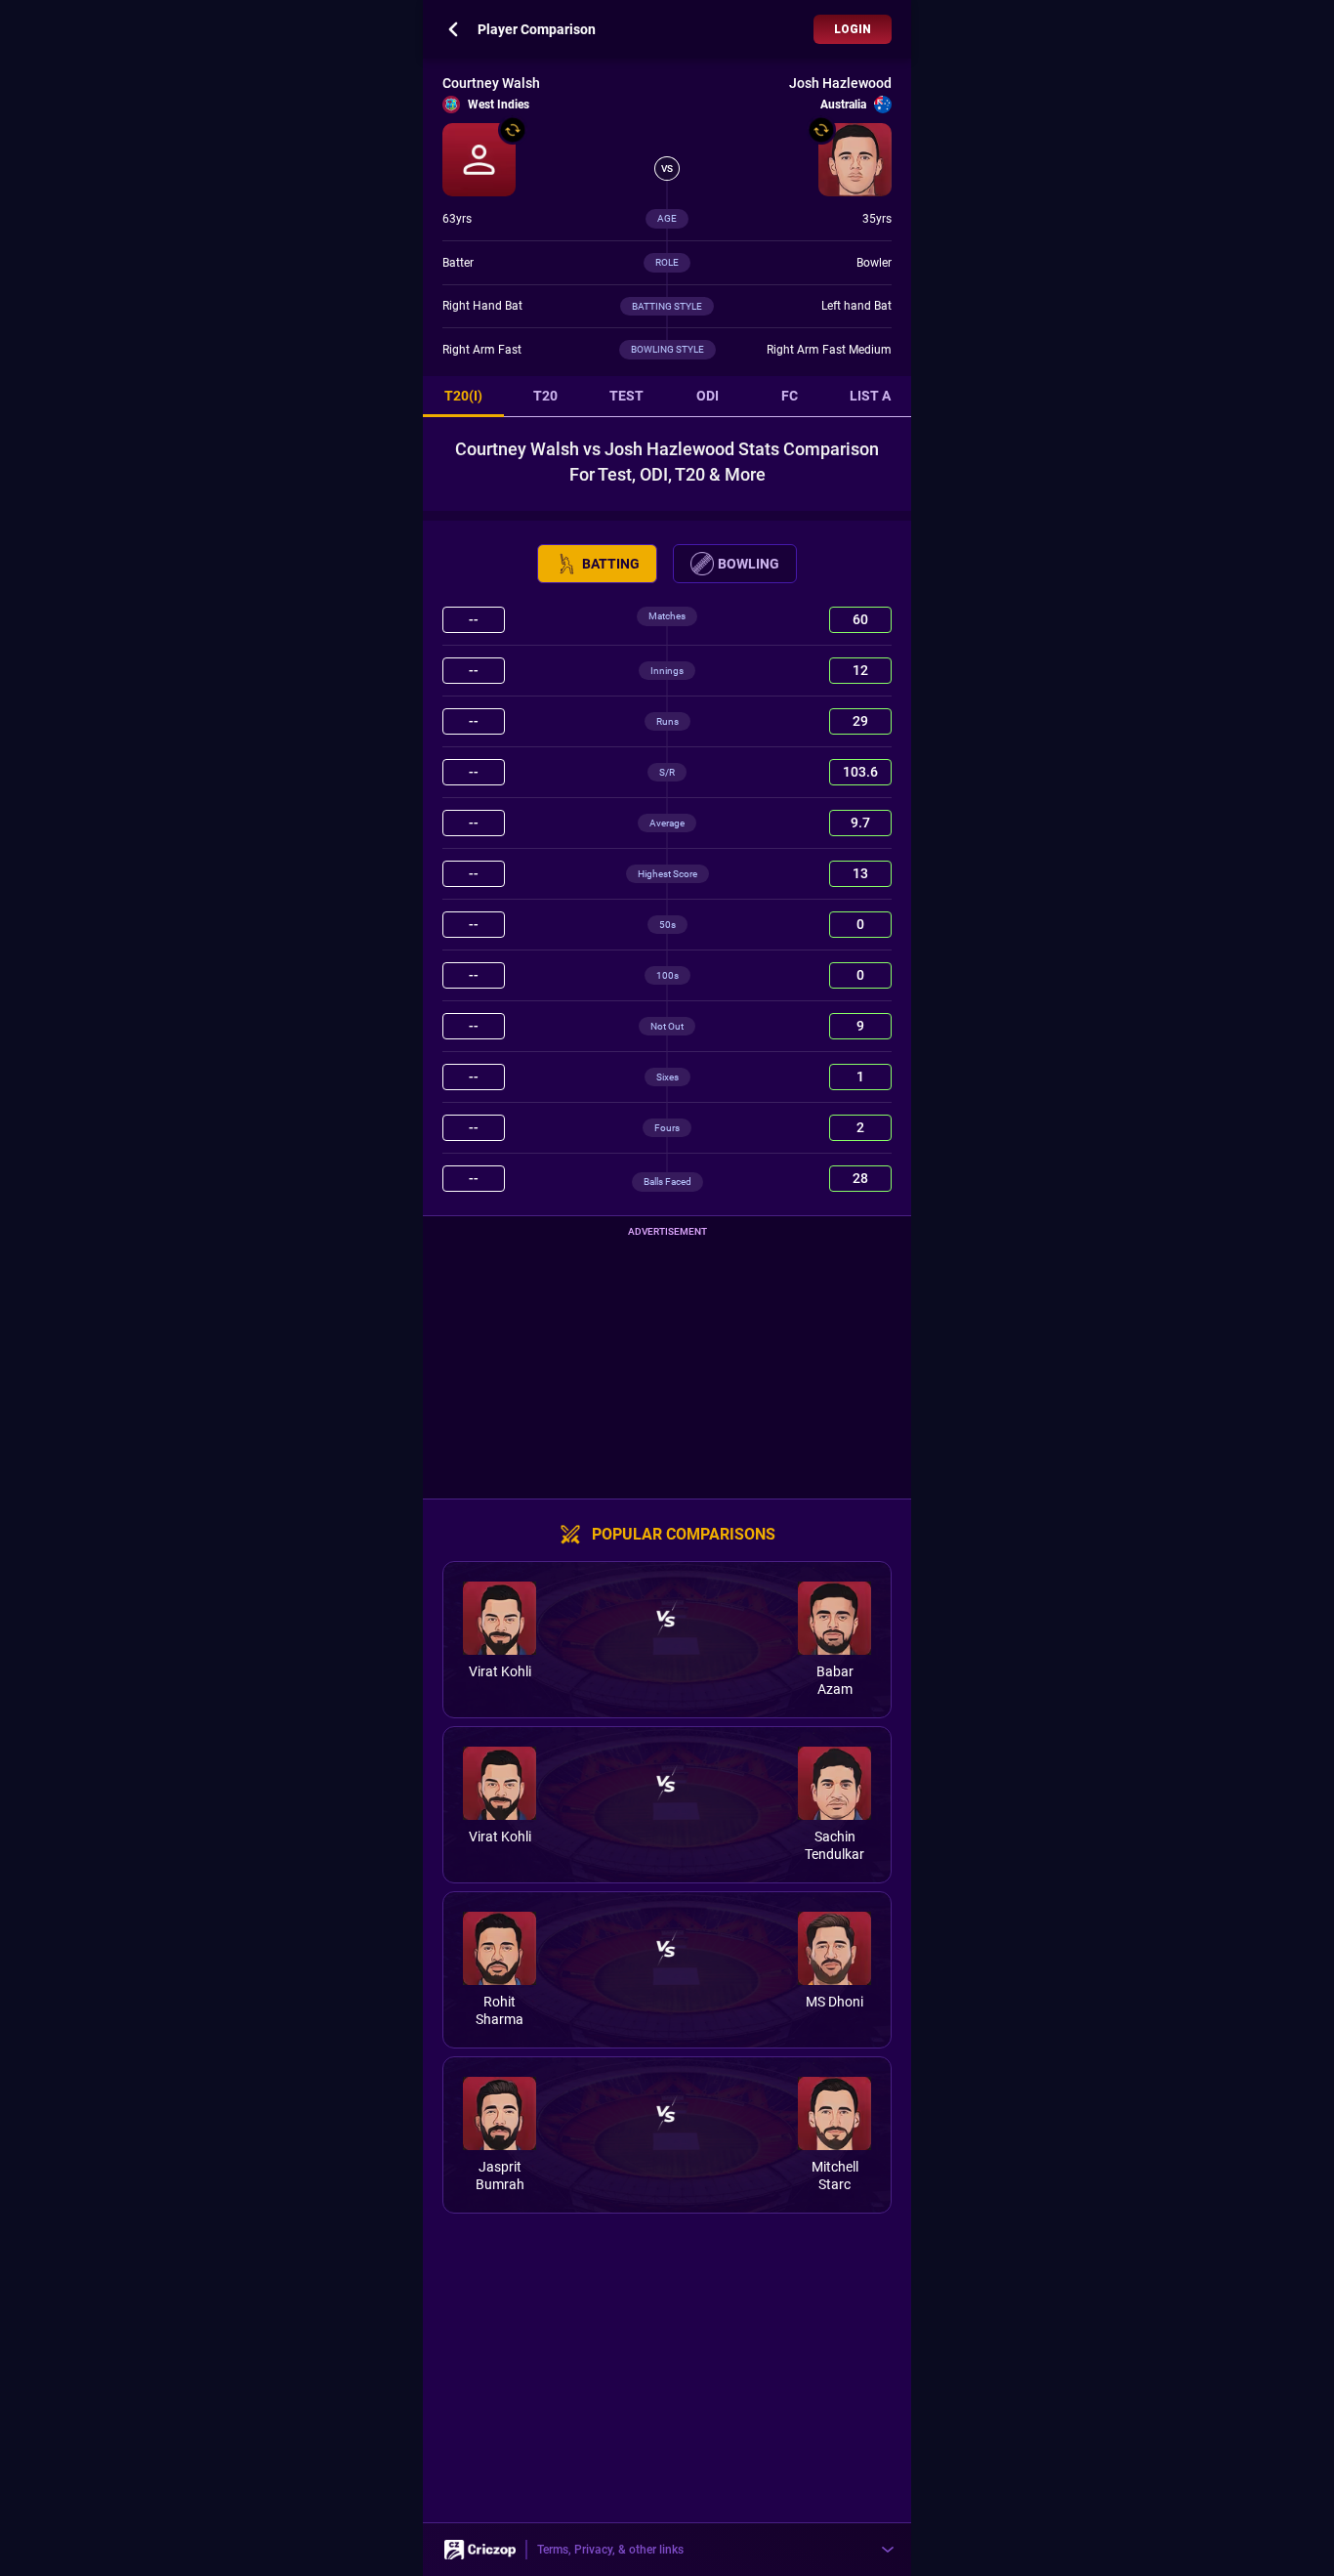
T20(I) (463, 396)
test (626, 396)
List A (870, 396)
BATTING (611, 564)
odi (708, 396)
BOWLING (749, 564)
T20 (545, 396)
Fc (790, 396)
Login (853, 29)
